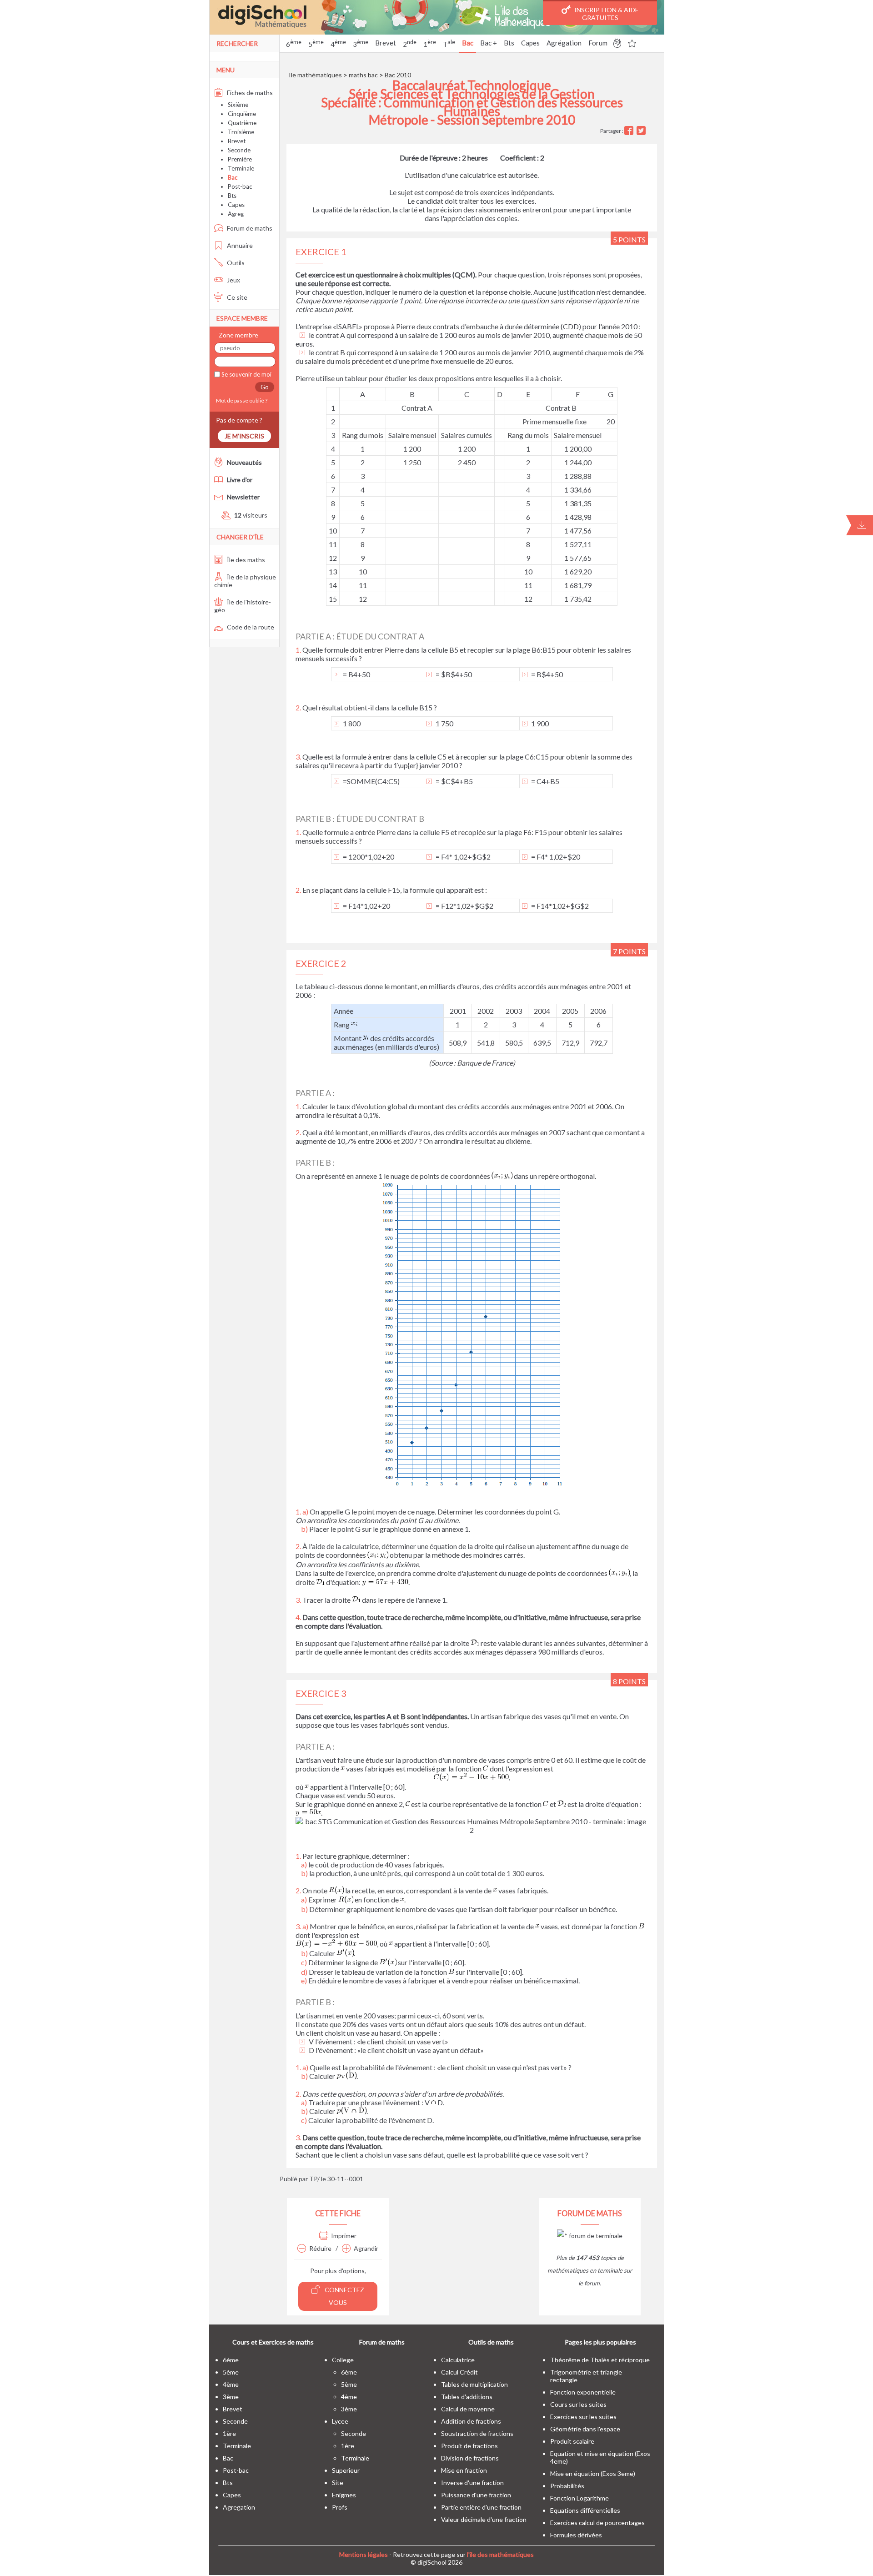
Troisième (241, 132)
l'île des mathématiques (500, 2554)
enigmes (344, 2495)
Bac (468, 43)
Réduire (320, 2248)
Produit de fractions (469, 2446)
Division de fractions (470, 2458)
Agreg (236, 214)
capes (232, 2495)
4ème (231, 2384)
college (343, 2360)
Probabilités (567, 2486)
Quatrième (242, 123)
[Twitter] (642, 131)
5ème (231, 2372)
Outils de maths (491, 2342)
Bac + (489, 43)
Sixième (238, 105)
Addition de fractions (471, 2421)
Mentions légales (364, 2554)
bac (228, 2458)
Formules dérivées (576, 2535)
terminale (237, 2446)
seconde (235, 2421)
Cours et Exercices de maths (273, 2342)
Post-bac (240, 186)
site (338, 2483)
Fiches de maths (249, 93)
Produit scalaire (572, 2441)
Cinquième (242, 114)
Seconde (239, 150)
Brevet (386, 43)
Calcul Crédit (459, 2372)
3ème (231, 2397)
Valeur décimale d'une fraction (484, 2519)
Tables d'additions (467, 2397)
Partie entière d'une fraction (481, 2507)
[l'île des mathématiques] (437, 17)
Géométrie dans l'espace (585, 2429)
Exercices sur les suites (583, 2417)
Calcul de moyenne (468, 2409)
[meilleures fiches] (632, 45)
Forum (598, 43)
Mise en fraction (464, 2470)
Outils (235, 263)
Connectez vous (344, 2296)
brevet (233, 2409)
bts (228, 2483)
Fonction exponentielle (583, 2392)
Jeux (233, 280)
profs (340, 2507)
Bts (509, 43)
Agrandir (366, 2248)
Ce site (236, 297)
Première (240, 159)
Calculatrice (458, 2360)
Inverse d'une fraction (472, 2483)
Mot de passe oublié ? (241, 400)
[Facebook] (630, 131)
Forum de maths (249, 228)
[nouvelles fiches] (617, 45)
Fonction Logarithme (579, 2498)
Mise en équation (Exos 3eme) (593, 2473)
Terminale (241, 168)
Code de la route (250, 627)
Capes (530, 43)
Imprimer (344, 2236)
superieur (346, 2470)
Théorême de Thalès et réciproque (600, 2360)
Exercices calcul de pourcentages (597, 2523)
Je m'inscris (244, 436)
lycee (340, 2421)
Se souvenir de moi (246, 374)
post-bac (236, 2470)
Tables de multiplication (474, 2384)
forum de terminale (595, 2236)
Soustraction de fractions (477, 2433)
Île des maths (245, 560)
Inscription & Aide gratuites (606, 14)
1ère (229, 2433)
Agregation (239, 2507)
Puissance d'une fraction (476, 2495)
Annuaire (239, 245)
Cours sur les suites (578, 2404)
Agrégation (564, 43)
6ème (231, 2360)
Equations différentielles (585, 2510)
